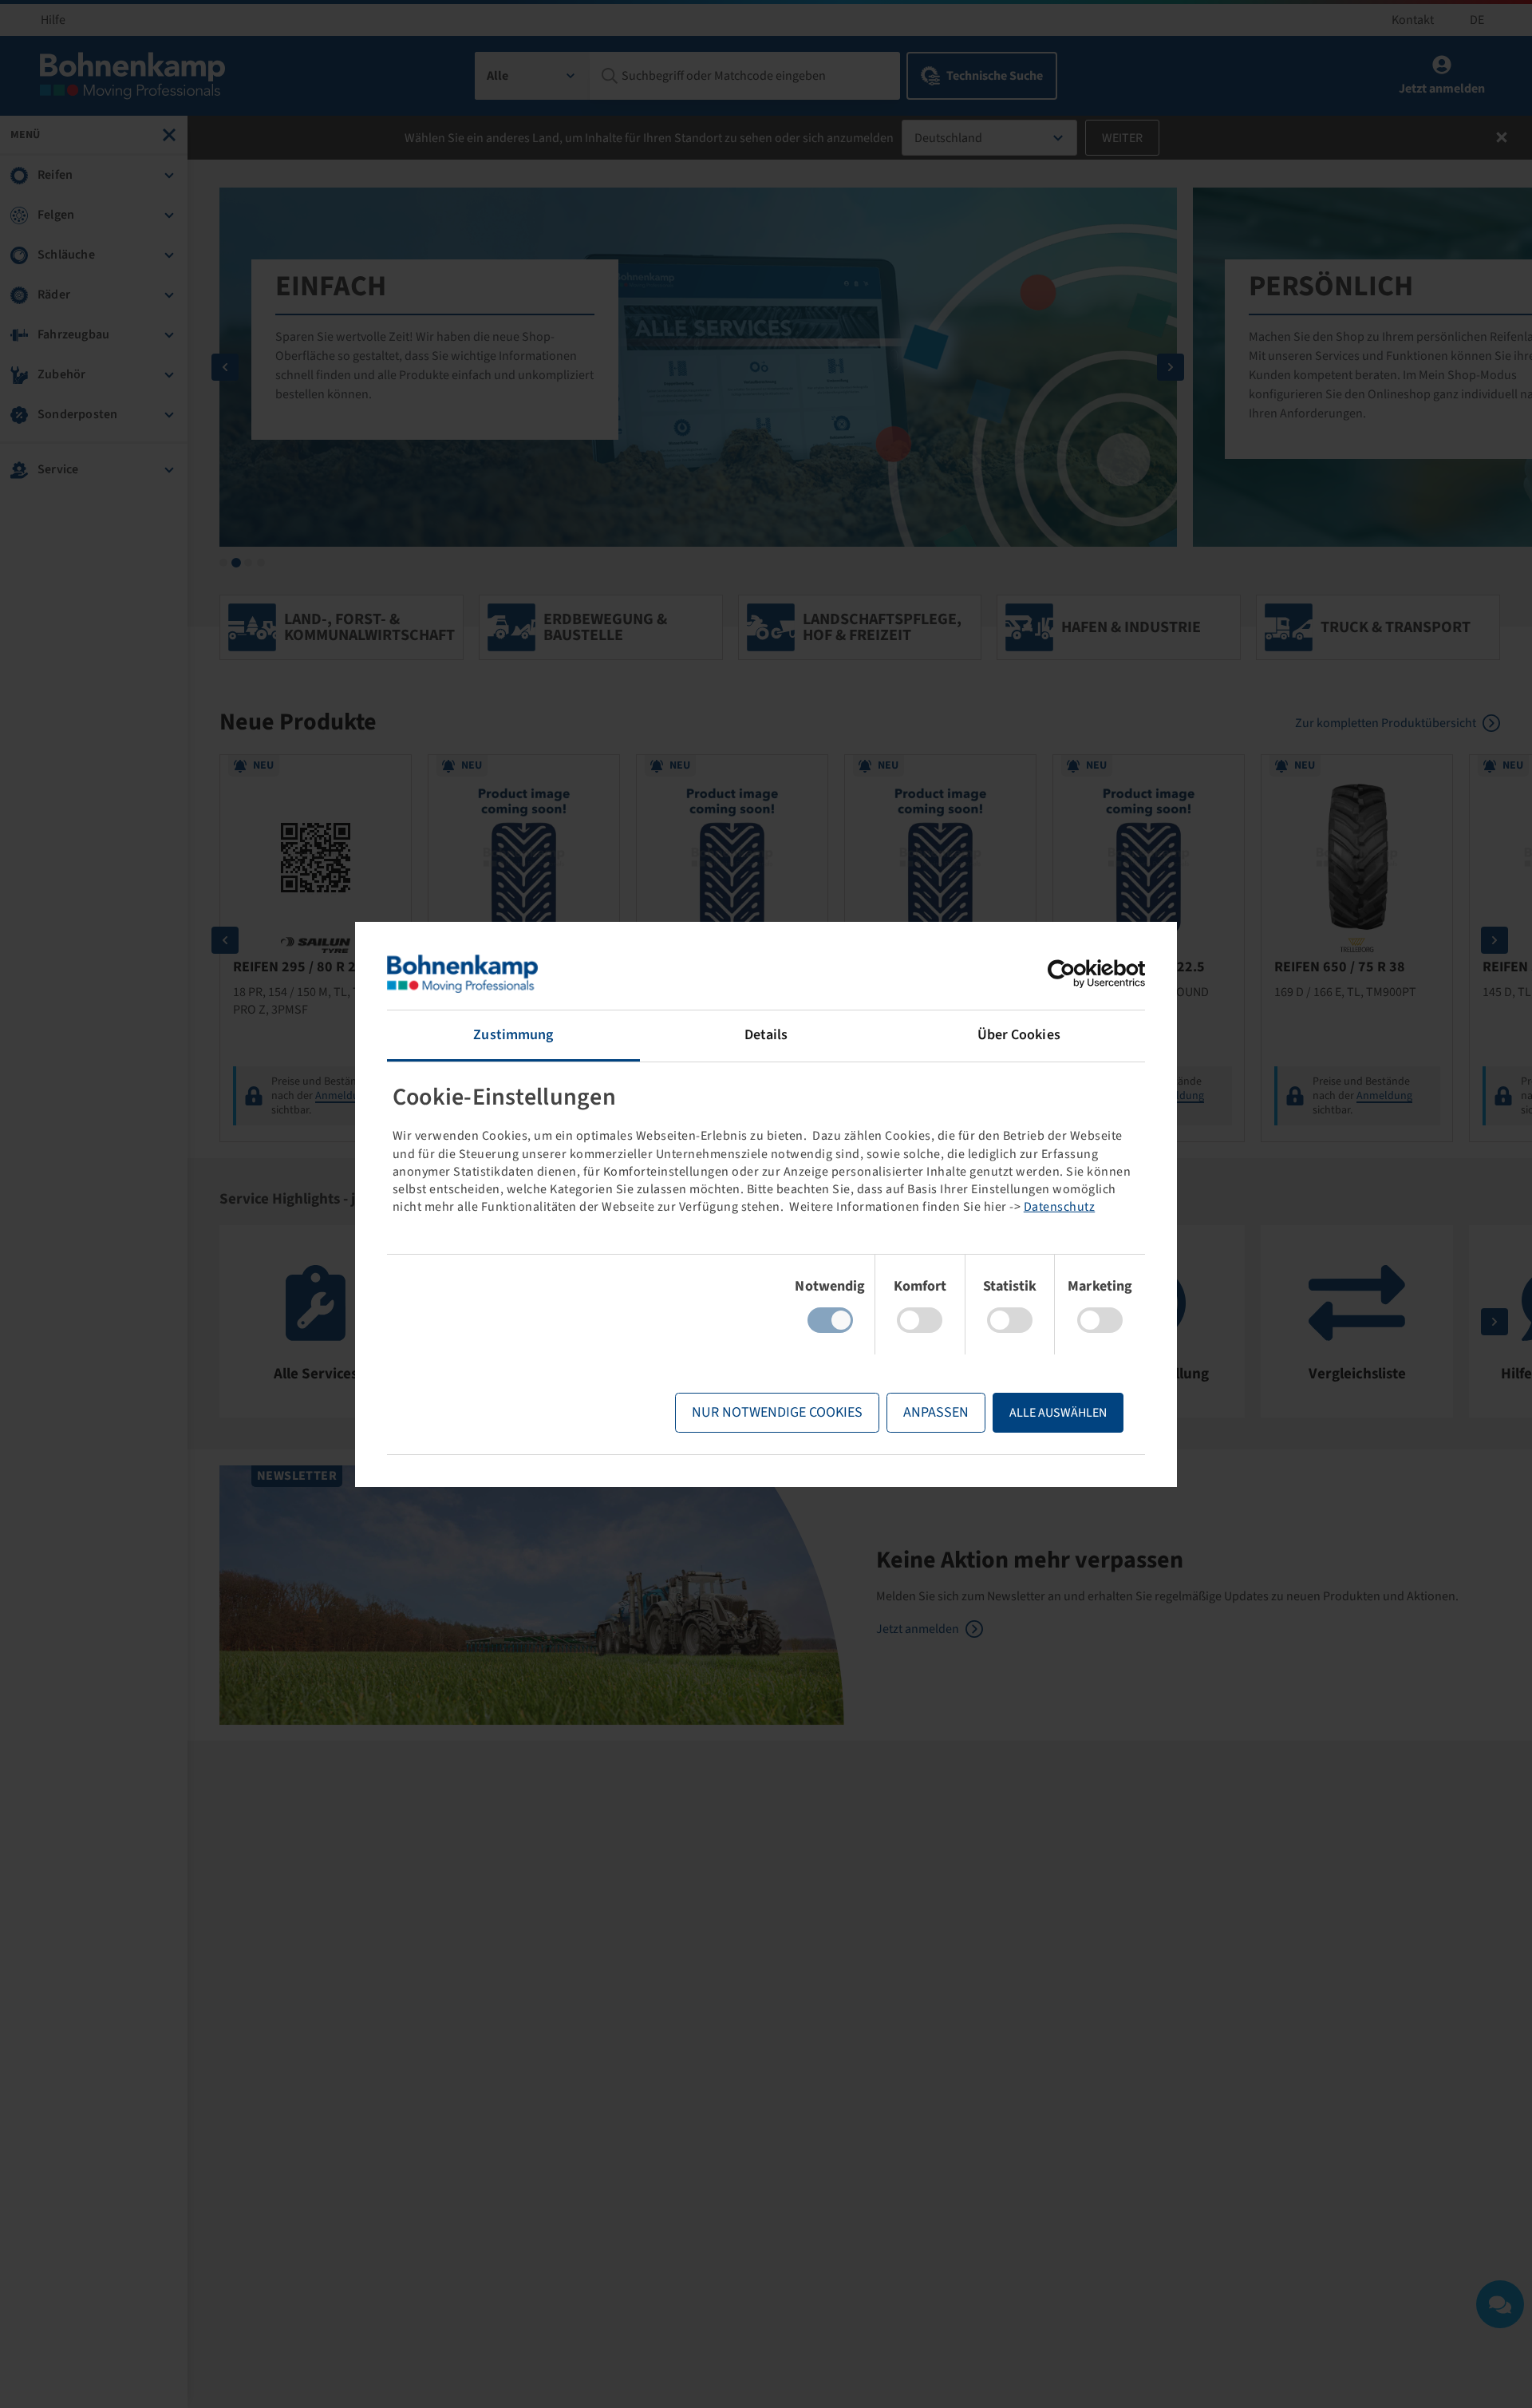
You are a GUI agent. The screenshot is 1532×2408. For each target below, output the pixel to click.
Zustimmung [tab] (513, 1035)
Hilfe (53, 20)
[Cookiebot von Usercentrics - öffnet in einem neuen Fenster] (1075, 974)
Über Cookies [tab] (1019, 1035)
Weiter (1122, 138)
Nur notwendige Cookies (777, 1412)
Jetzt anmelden (918, 1629)
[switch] (920, 1320)
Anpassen (936, 1412)
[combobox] (533, 76)
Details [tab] (766, 1035)
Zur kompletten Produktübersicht (1386, 723)
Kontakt (1413, 20)
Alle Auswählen (1058, 1413)
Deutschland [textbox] (948, 138)
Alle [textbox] (498, 76)
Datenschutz (1060, 1207)
